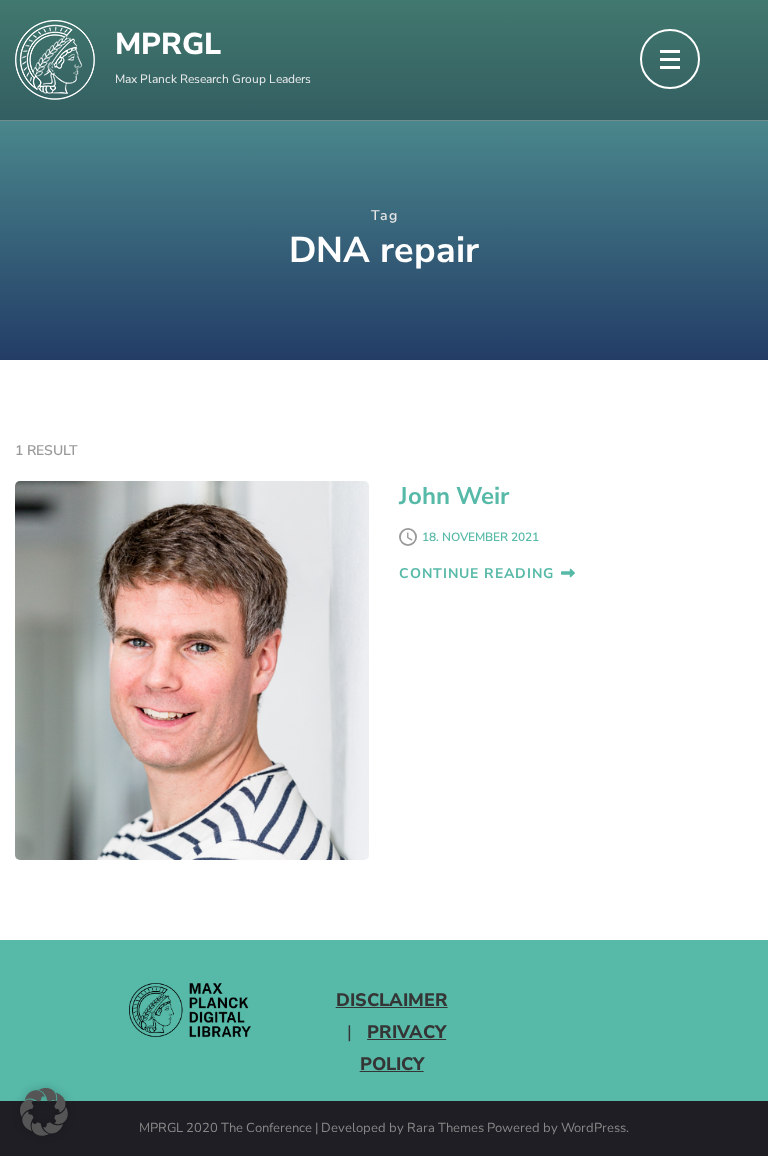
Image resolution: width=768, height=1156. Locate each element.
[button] (44, 1112)
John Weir (454, 496)
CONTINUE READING (476, 573)
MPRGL (168, 44)
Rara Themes (445, 1129)
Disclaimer (392, 1000)
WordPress (593, 1129)
